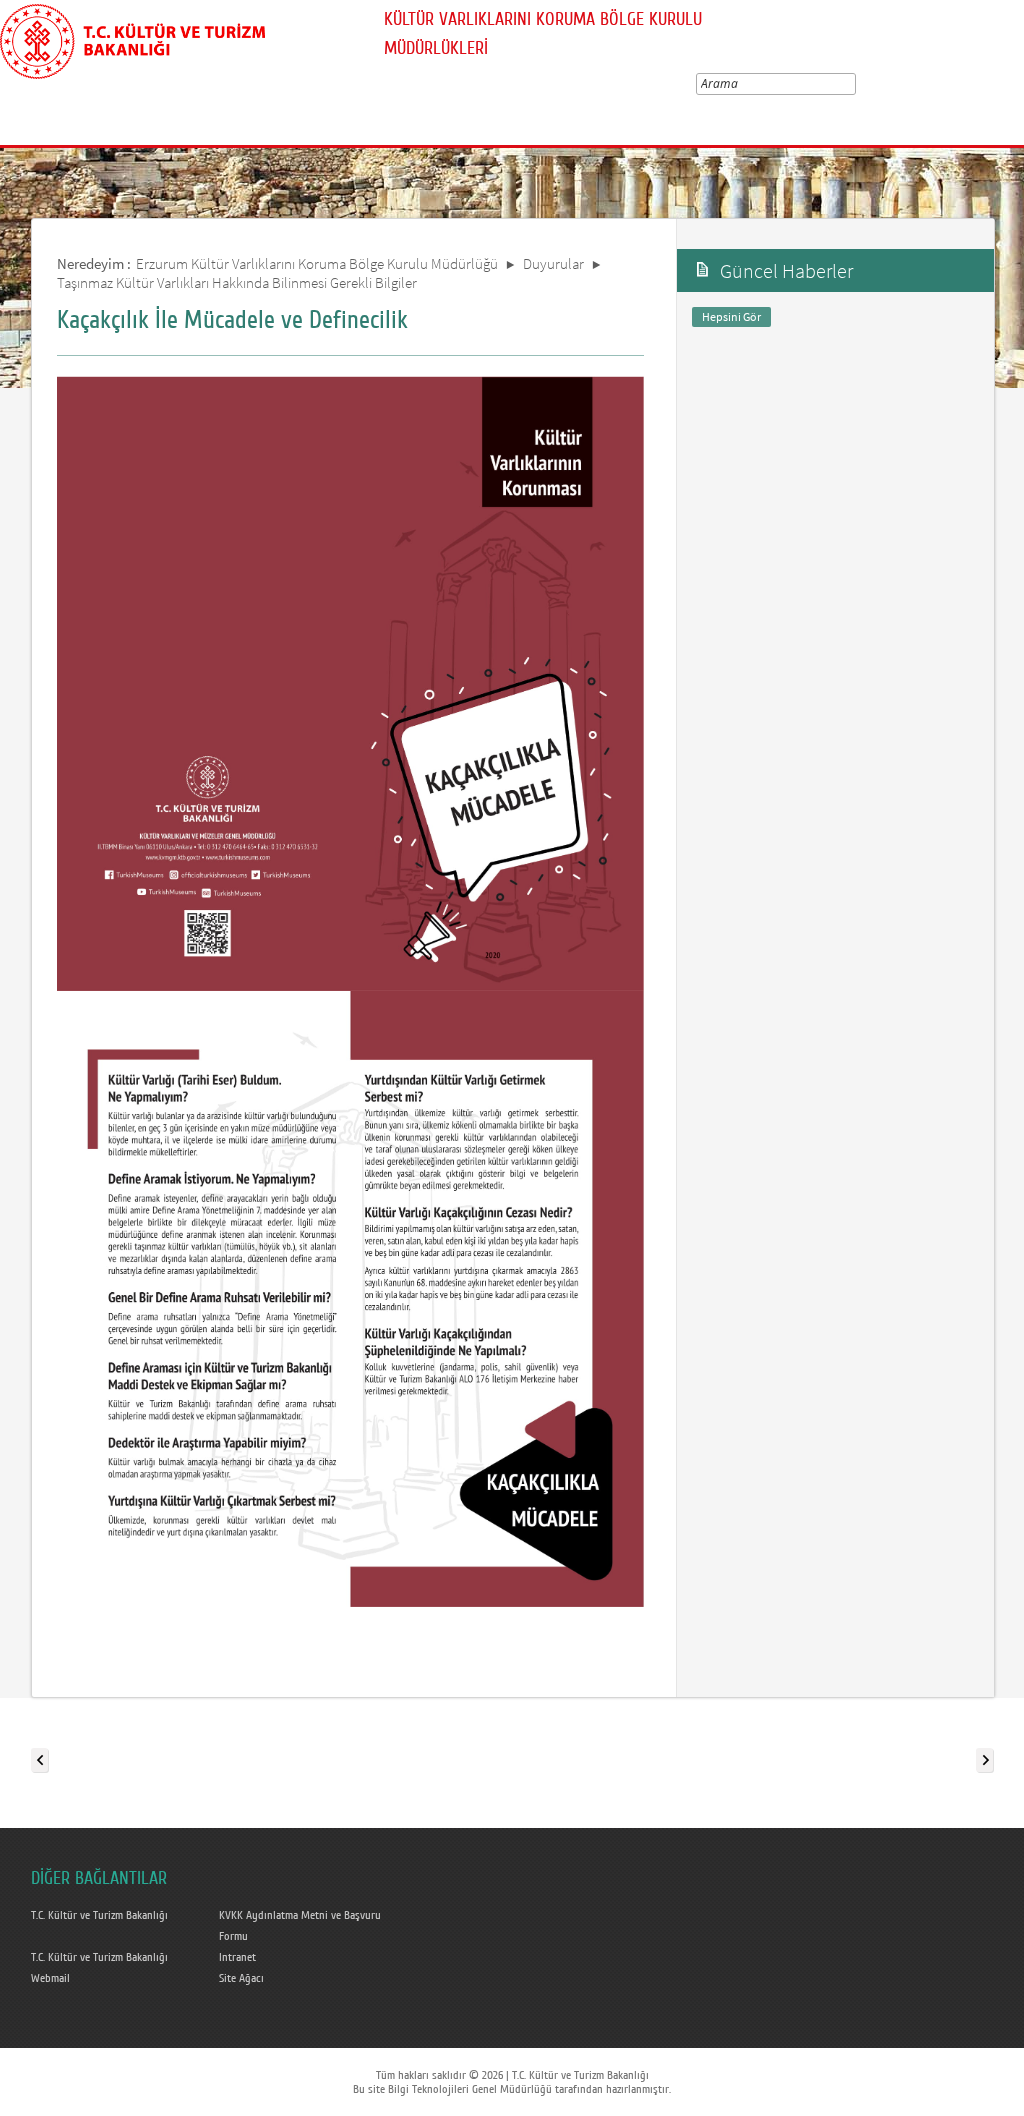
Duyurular (553, 263)
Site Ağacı (241, 1978)
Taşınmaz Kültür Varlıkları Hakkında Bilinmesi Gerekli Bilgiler (237, 282)
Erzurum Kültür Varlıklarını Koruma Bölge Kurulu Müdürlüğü (317, 263)
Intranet (237, 1957)
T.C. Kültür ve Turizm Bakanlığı (99, 1915)
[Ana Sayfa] (132, 38)
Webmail (50, 1978)
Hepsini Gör (731, 316)
